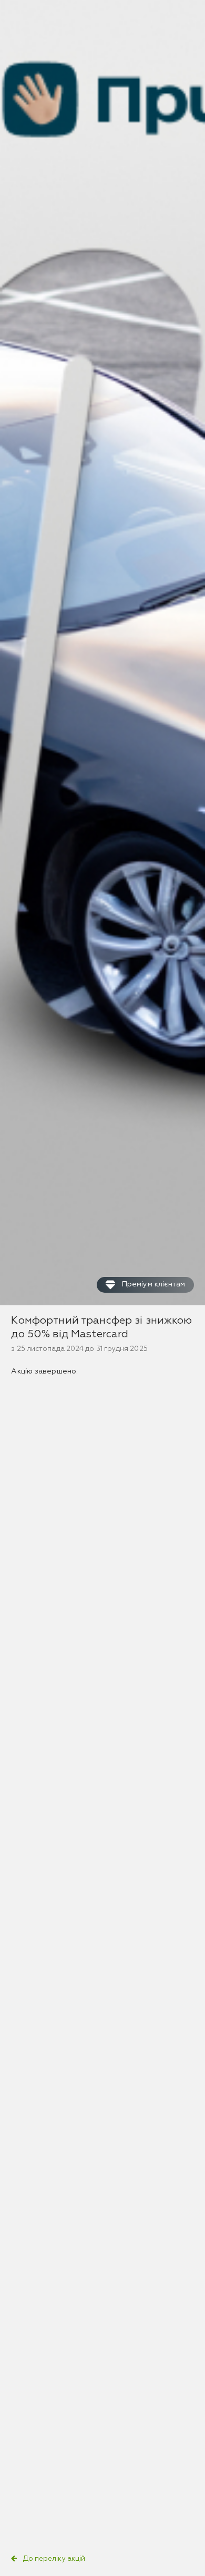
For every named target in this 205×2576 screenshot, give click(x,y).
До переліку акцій (54, 2559)
